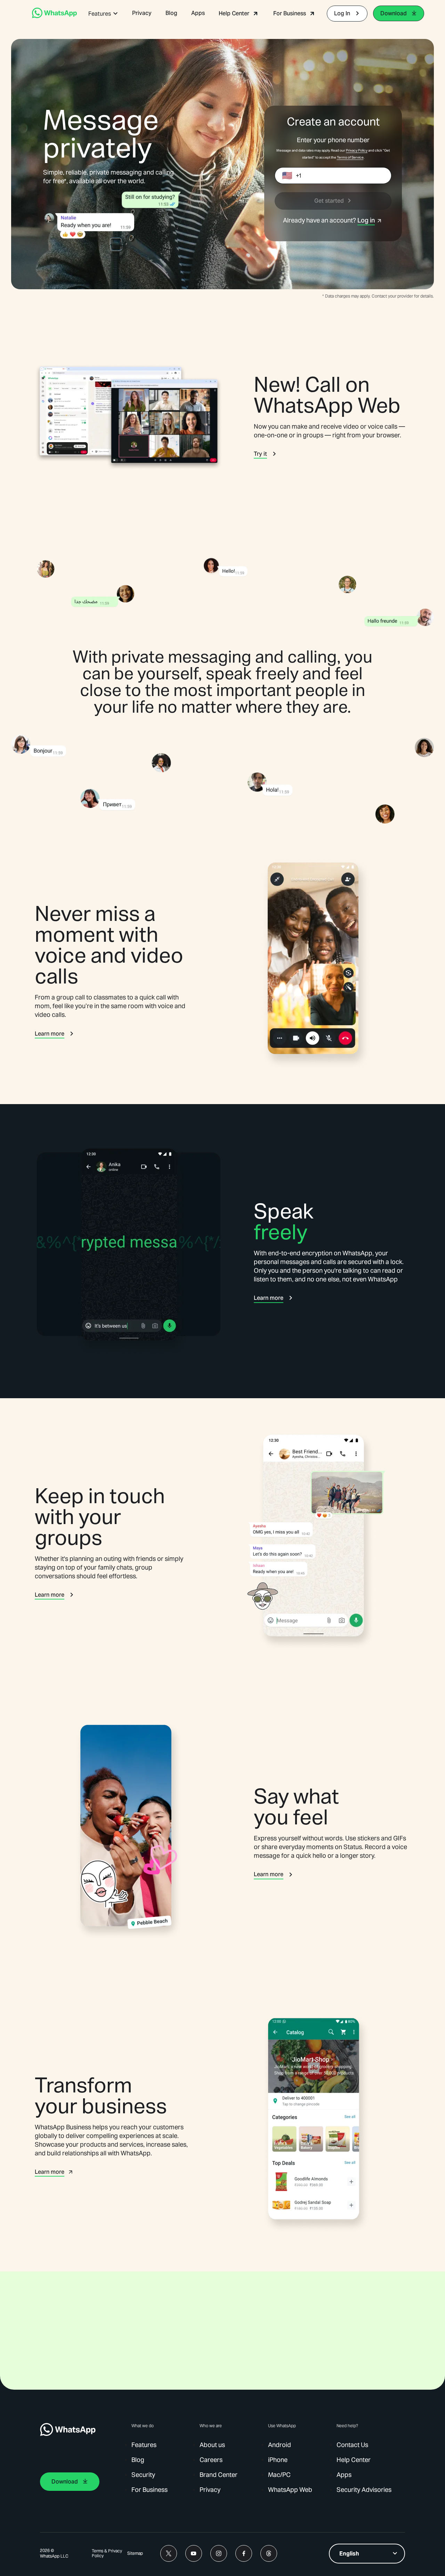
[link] (54, 16)
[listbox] (367, 2554)
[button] (103, 14)
